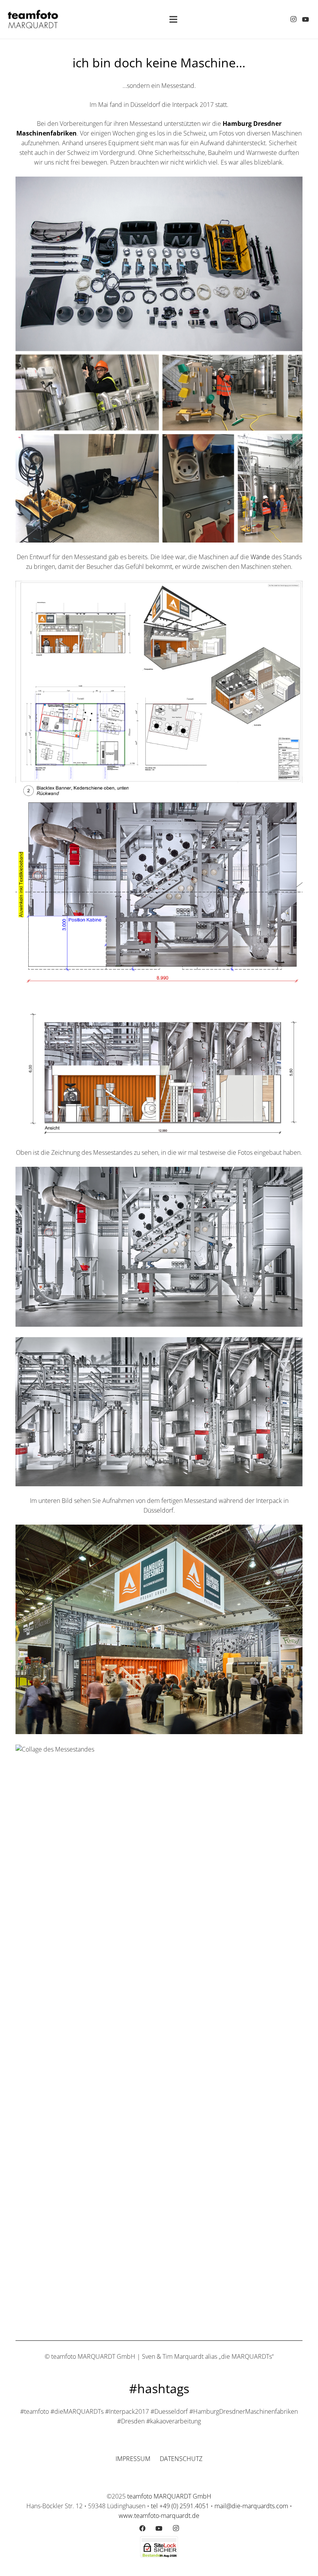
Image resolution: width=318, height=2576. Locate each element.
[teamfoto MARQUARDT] (33, 19)
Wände (260, 557)
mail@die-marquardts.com (251, 2506)
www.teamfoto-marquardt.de (159, 2516)
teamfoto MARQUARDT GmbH (169, 2496)
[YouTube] (306, 19)
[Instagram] (293, 19)
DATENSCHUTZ (181, 2459)
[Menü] (173, 19)
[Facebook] (142, 2528)
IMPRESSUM (133, 2459)
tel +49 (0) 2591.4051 (180, 2506)
